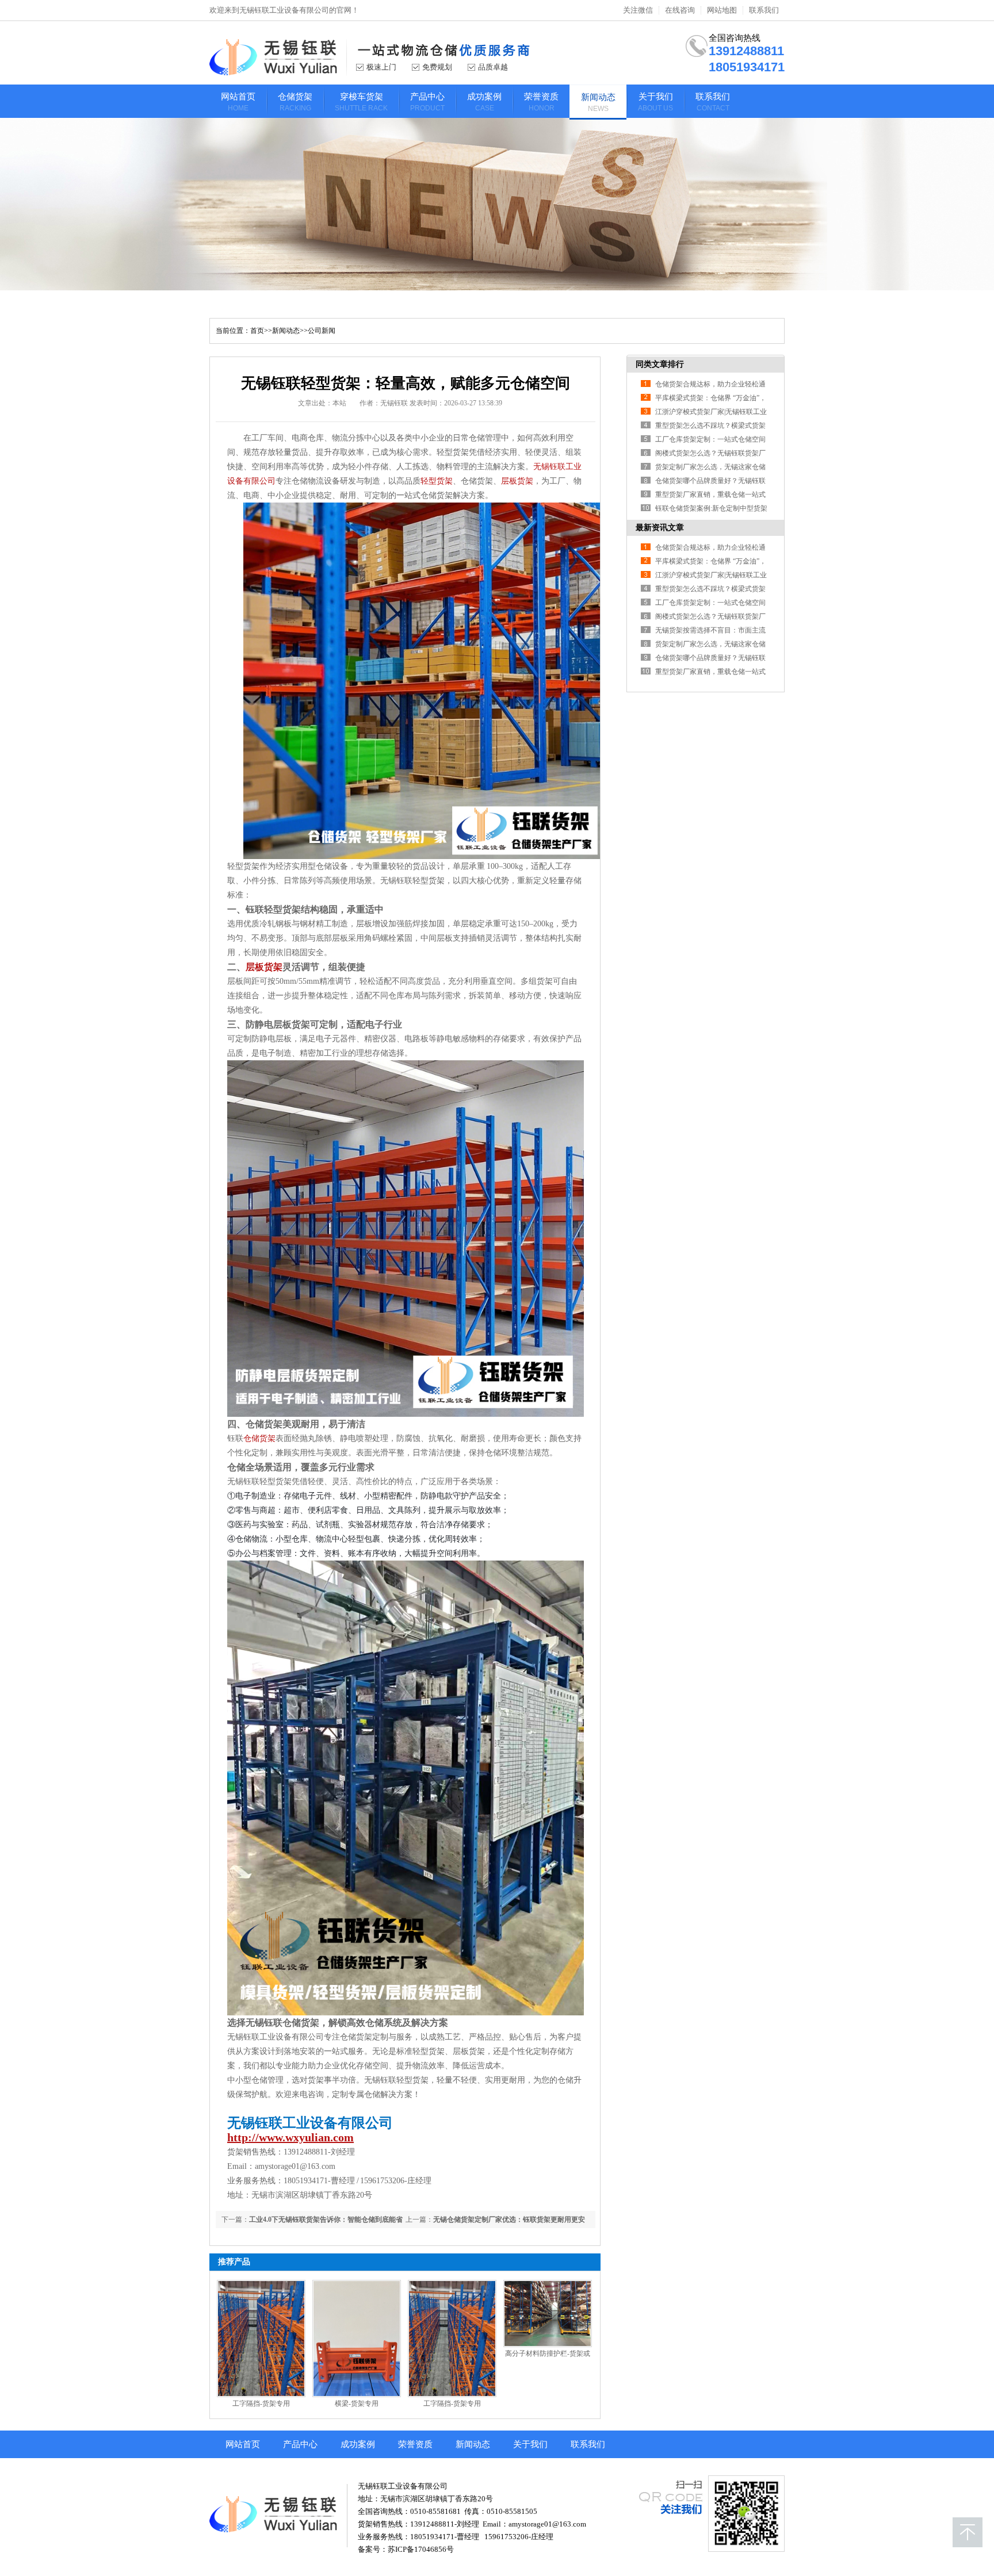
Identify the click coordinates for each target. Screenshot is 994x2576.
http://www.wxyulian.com (290, 2137)
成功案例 (358, 2444)
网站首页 (243, 2444)
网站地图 (722, 10)
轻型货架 (437, 481)
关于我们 (530, 2444)
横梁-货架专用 (357, 2403)
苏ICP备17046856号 (421, 2549)
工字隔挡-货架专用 (261, 2403)
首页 (257, 331)
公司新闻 (322, 331)
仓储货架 (259, 1438)
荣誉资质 (415, 2444)
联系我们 (764, 10)
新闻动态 (286, 331)
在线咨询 (680, 10)
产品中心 (300, 2444)
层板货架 (517, 481)
